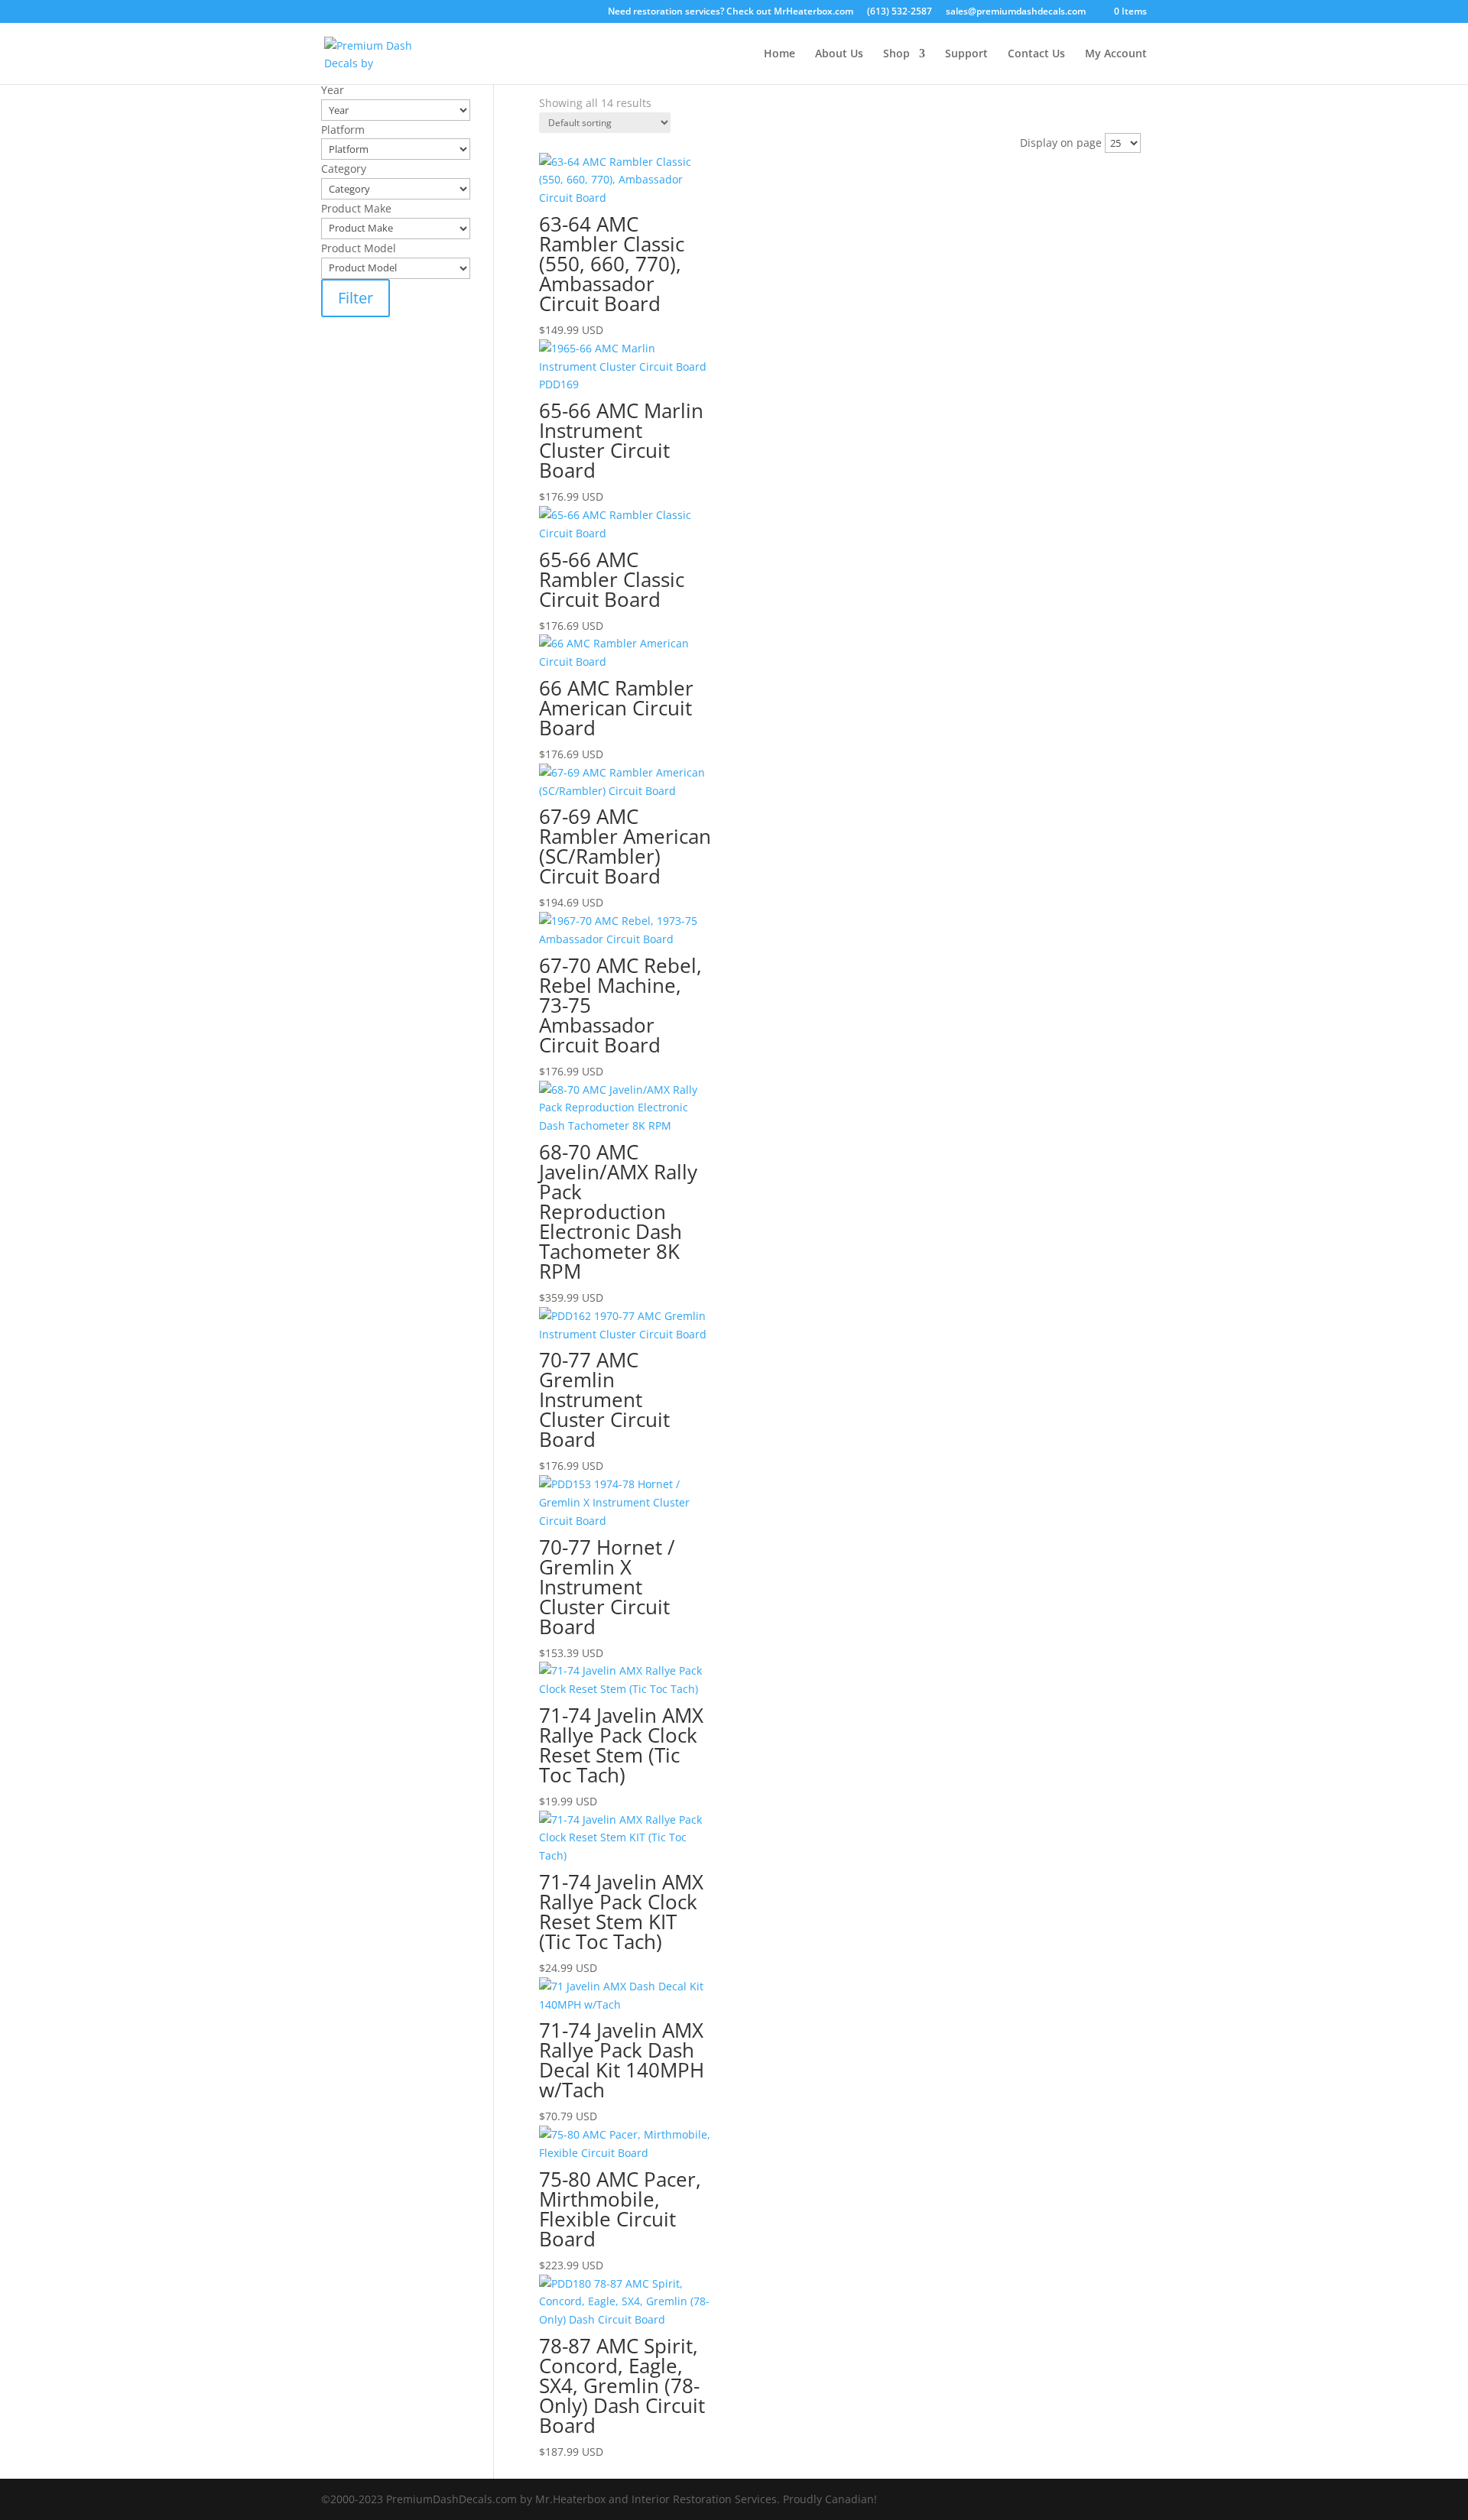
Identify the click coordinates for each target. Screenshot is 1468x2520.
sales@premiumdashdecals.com (1016, 12)
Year (550, 121)
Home (779, 54)
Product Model (576, 201)
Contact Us (1036, 54)
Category (562, 161)
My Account (1116, 54)
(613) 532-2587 (900, 12)
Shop (896, 54)
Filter (356, 298)
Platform (561, 141)
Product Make (574, 181)
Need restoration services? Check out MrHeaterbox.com (731, 12)
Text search (568, 102)
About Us (839, 54)
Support (966, 54)
